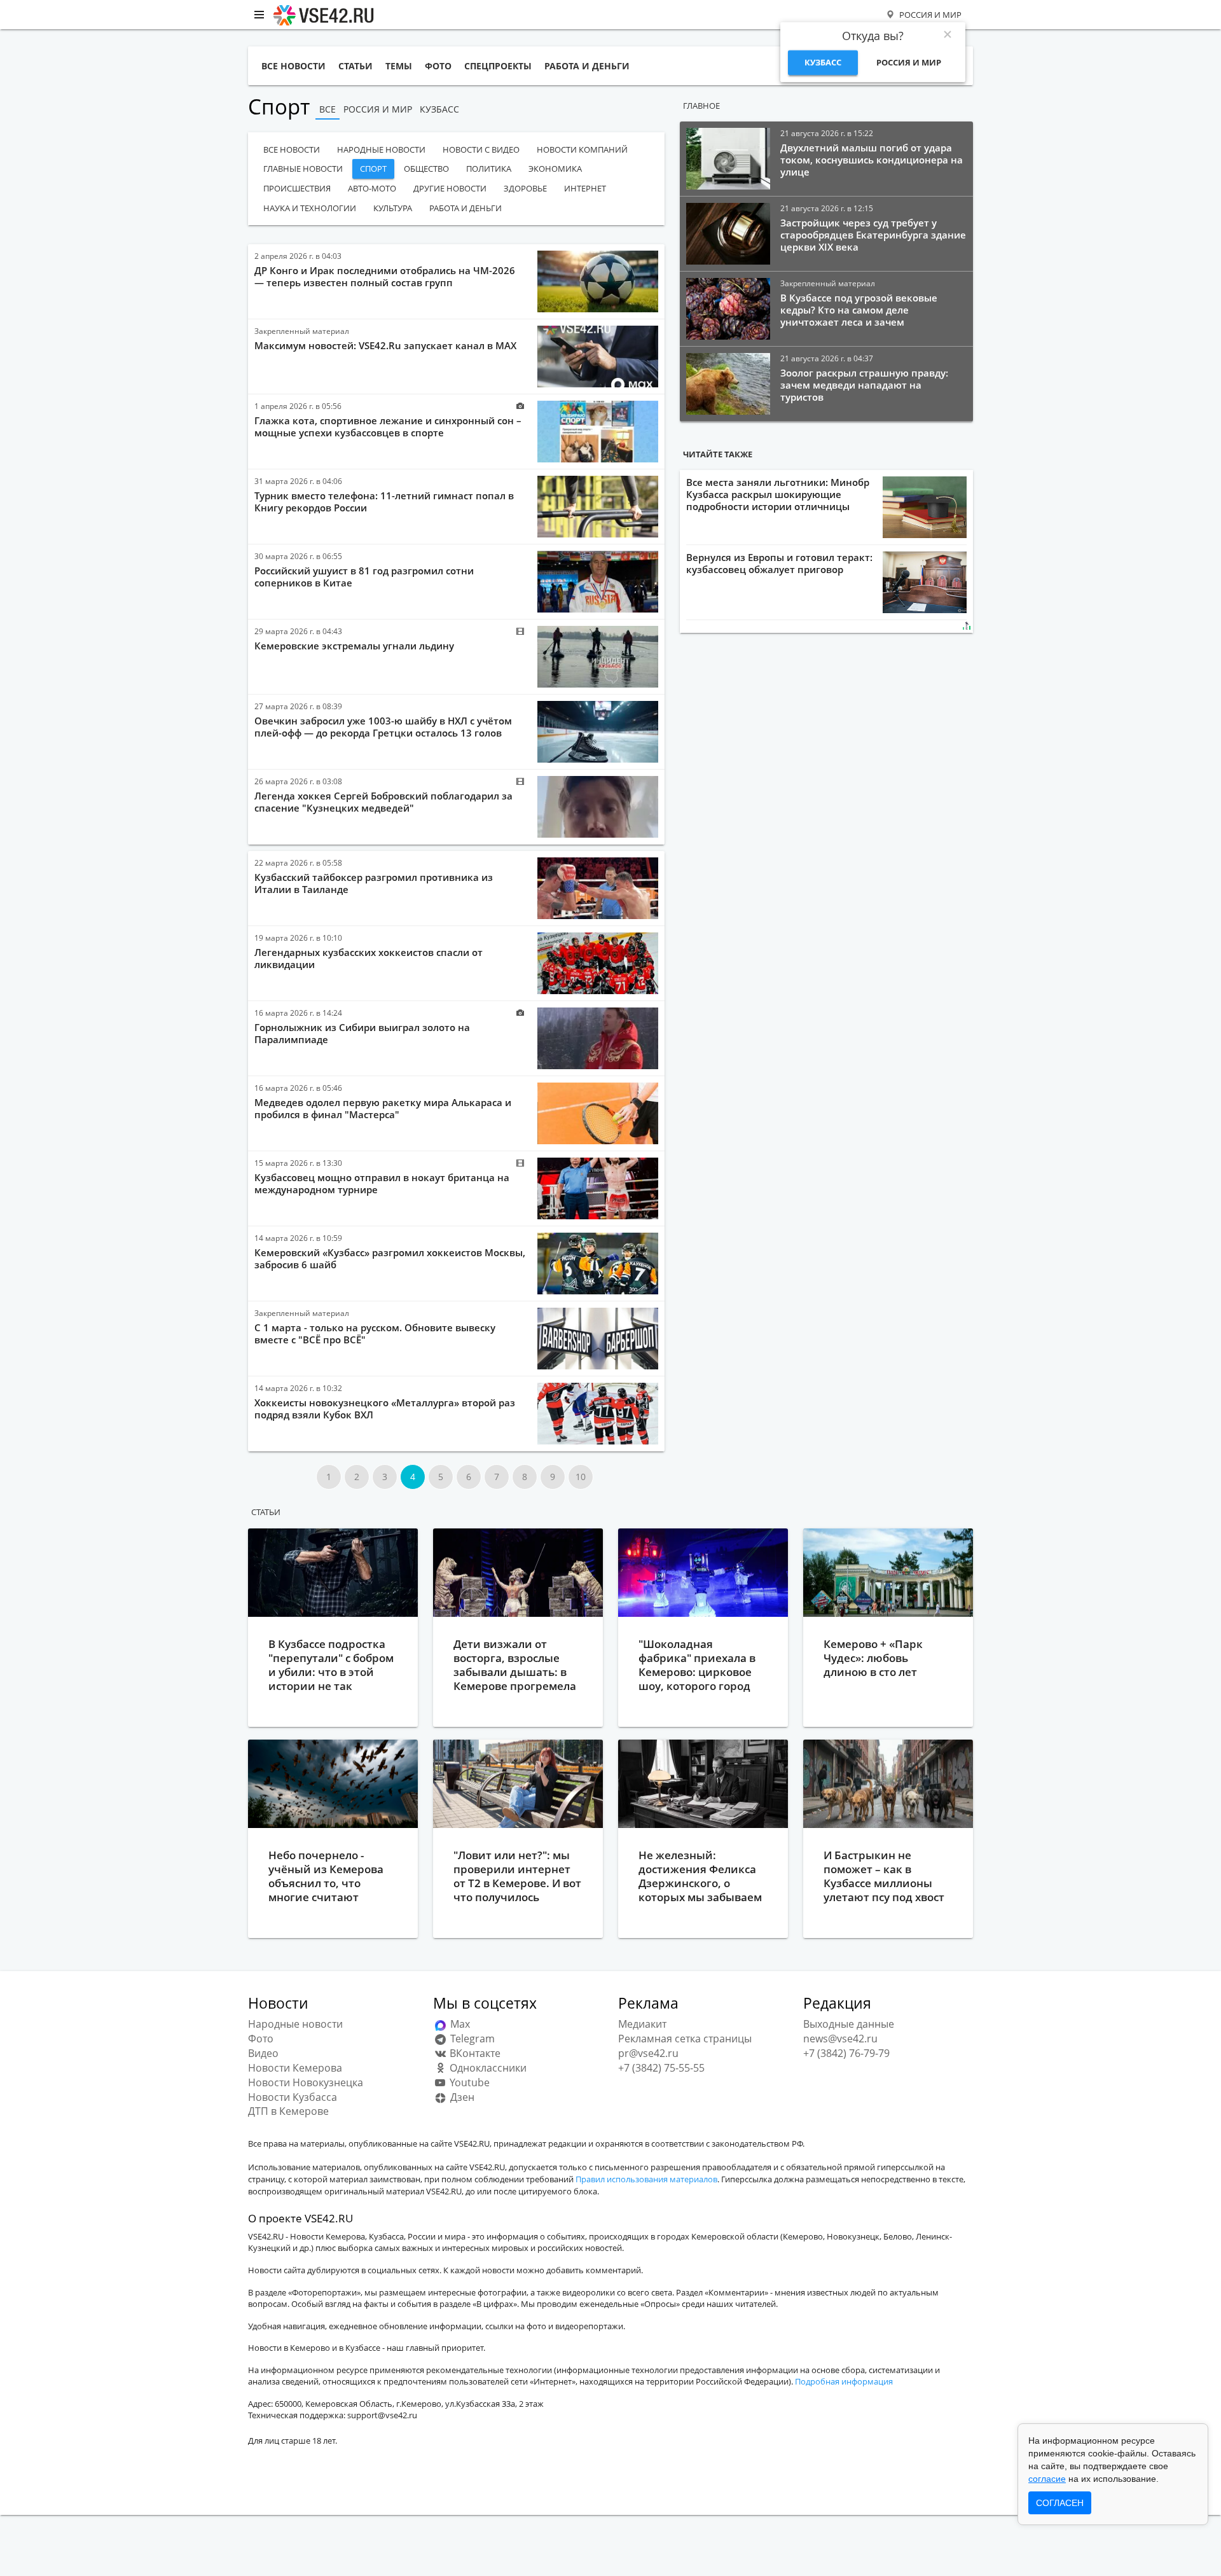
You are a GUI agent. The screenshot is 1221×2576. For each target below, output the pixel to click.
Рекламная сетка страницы (685, 2039)
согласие (1047, 2479)
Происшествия (297, 188)
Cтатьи (266, 1512)
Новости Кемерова (295, 2068)
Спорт (373, 169)
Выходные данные (849, 2024)
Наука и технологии (310, 208)
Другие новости (450, 188)
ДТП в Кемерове (288, 2111)
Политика (489, 169)
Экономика (555, 169)
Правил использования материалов (646, 2179)
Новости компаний (582, 149)
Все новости (292, 149)
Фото (261, 2039)
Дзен (461, 2097)
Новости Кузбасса (293, 2097)
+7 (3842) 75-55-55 (661, 2068)
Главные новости (303, 169)
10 (581, 1477)
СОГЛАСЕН (1060, 2503)
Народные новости (381, 149)
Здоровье (525, 188)
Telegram (471, 2039)
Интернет (585, 188)
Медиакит (642, 2024)
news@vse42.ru (840, 2039)
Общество (426, 169)
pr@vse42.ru (648, 2053)
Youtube (468, 2082)
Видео (263, 2053)
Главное (701, 106)
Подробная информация (844, 2381)
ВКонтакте (474, 2053)
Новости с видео (481, 149)
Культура (393, 208)
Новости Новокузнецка (306, 2082)
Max (459, 2024)
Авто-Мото (372, 188)
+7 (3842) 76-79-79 (846, 2053)
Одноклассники (487, 2068)
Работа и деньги (466, 208)
